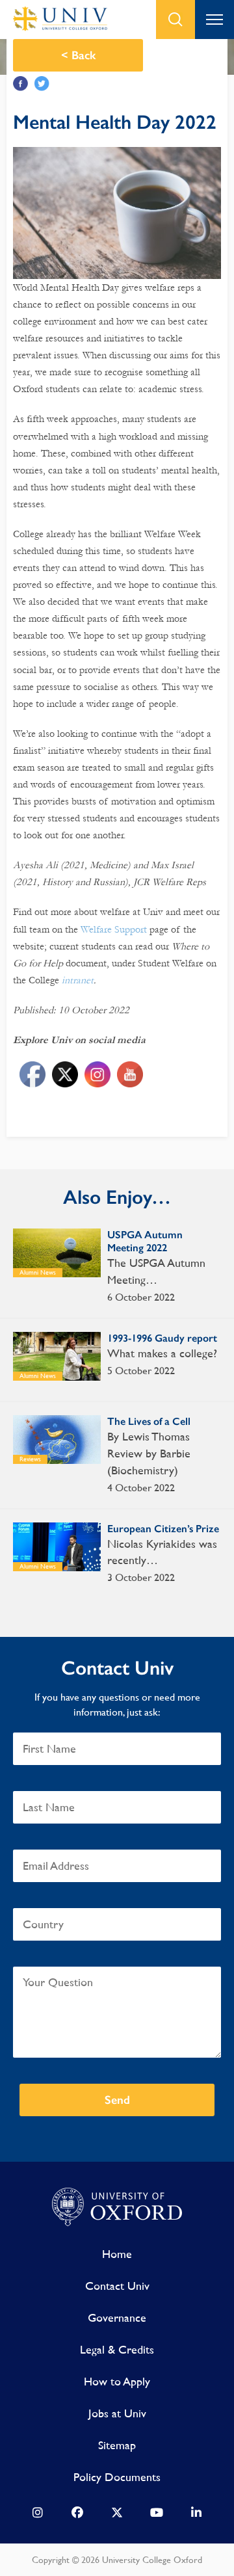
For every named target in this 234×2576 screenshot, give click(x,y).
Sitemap (117, 2445)
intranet (78, 980)
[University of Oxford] (117, 2207)
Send (117, 2100)
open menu (214, 20)
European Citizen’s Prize (163, 1529)
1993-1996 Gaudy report (162, 1338)
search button (175, 20)
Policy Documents (117, 2477)
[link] (38, 2516)
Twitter (42, 84)
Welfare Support (114, 929)
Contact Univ (117, 2286)
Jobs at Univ (117, 2413)
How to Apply (117, 2381)
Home (117, 2254)
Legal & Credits (117, 2349)
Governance (117, 2317)
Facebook (20, 84)
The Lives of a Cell (149, 1421)
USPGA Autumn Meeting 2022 (145, 1241)
